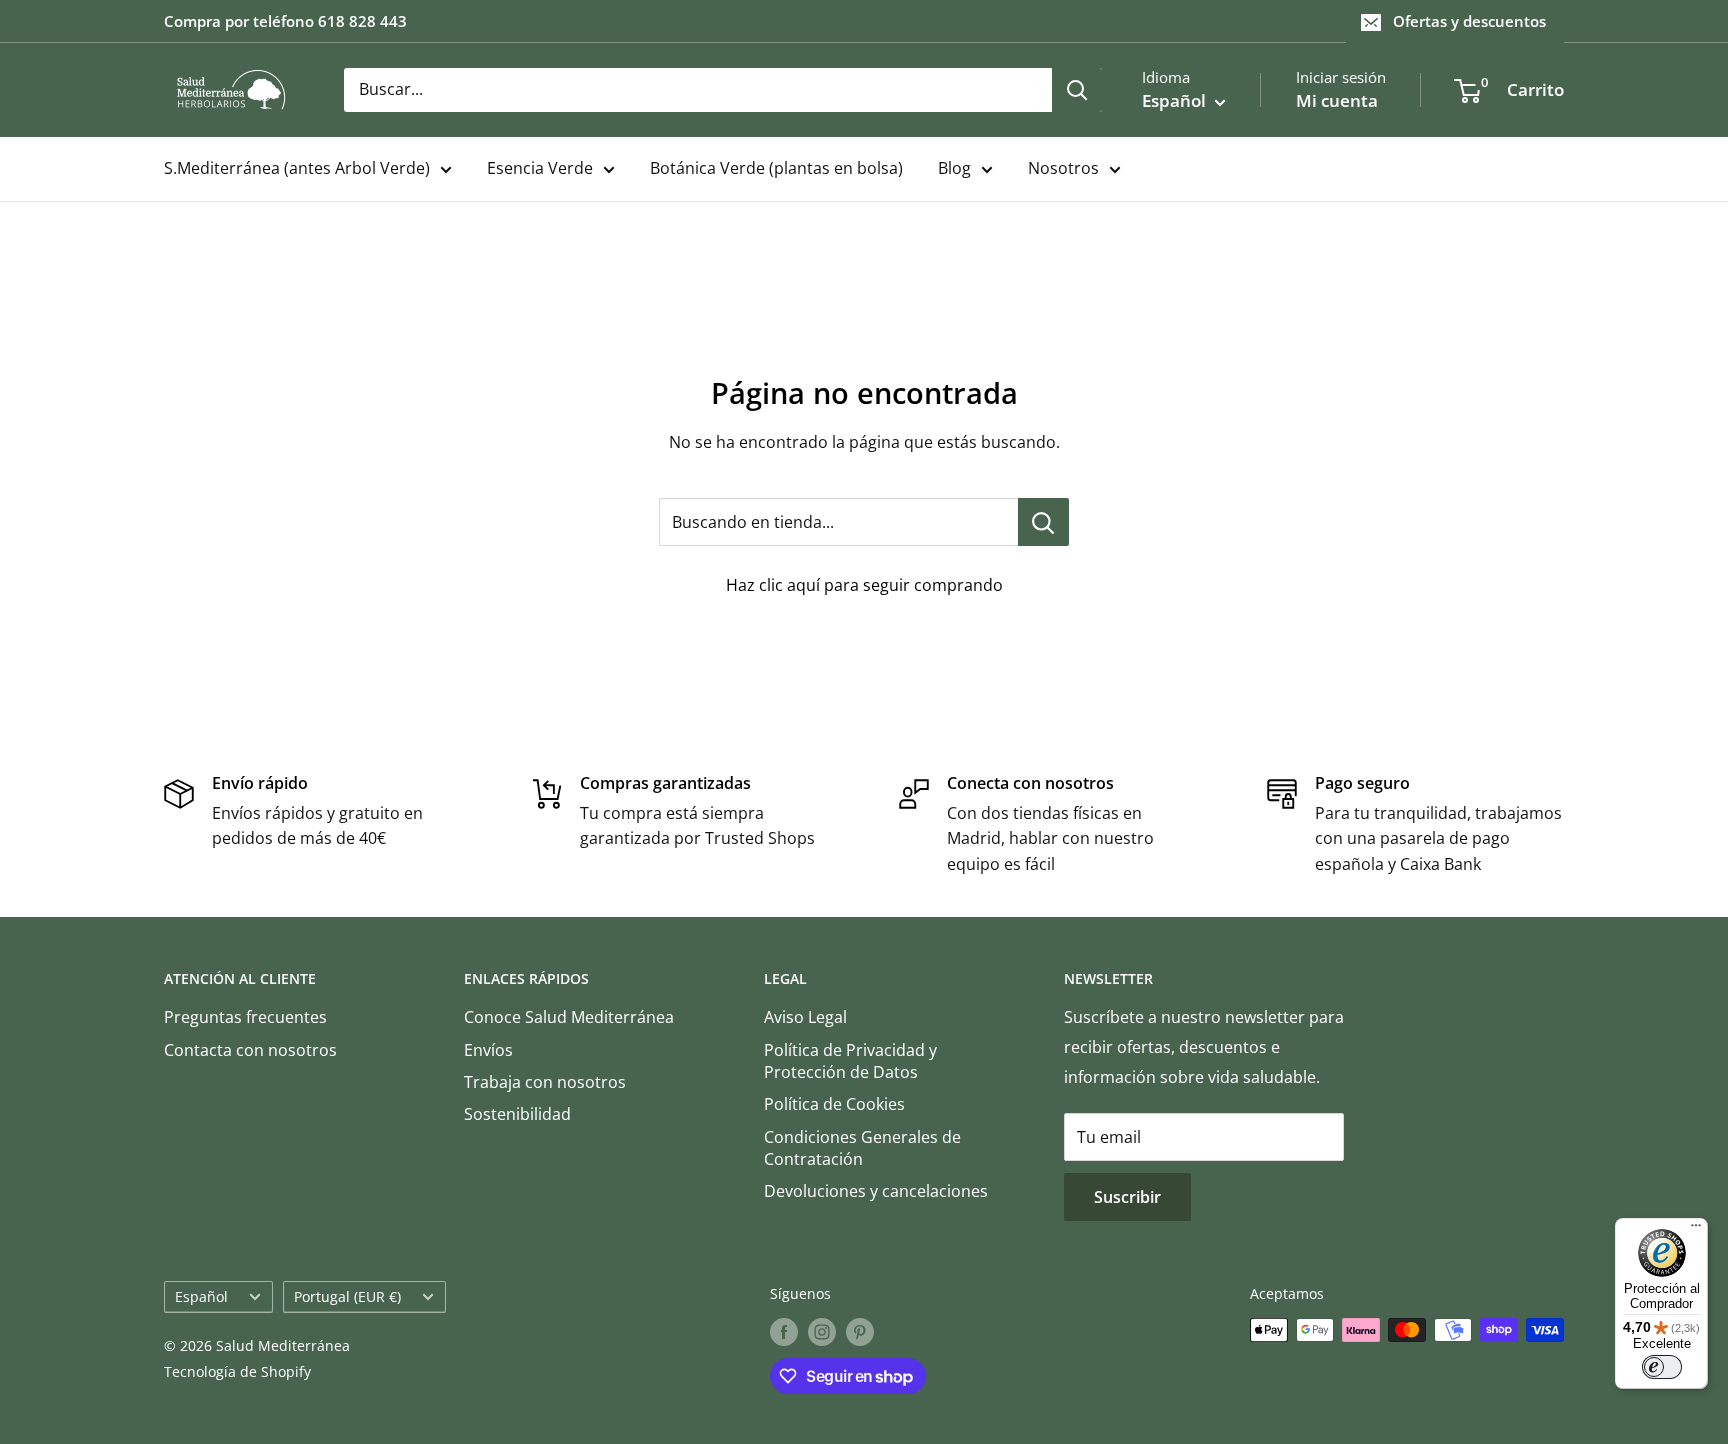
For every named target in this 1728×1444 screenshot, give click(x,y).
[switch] (1662, 1367)
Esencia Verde (540, 168)
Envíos (488, 1050)
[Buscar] (1077, 90)
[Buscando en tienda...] (1043, 522)
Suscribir (1127, 1197)
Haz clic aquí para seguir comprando (864, 585)
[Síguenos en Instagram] (822, 1332)
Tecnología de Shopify (237, 1371)
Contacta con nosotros (250, 1050)
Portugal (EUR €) (347, 1296)
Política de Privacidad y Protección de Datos (850, 1061)
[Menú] (1696, 1230)
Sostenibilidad (517, 1114)
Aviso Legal (805, 1017)
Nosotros (1063, 168)
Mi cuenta (1337, 100)
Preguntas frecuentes (245, 1017)
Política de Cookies (834, 1104)
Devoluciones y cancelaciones (876, 1191)
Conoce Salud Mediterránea (569, 1017)
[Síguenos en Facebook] (784, 1332)
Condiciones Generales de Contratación (862, 1148)
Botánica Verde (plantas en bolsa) (776, 168)
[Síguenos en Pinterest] (860, 1332)
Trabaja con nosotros (545, 1082)
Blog (954, 168)
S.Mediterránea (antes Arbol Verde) (297, 168)
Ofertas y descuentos (1469, 21)
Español (201, 1296)
